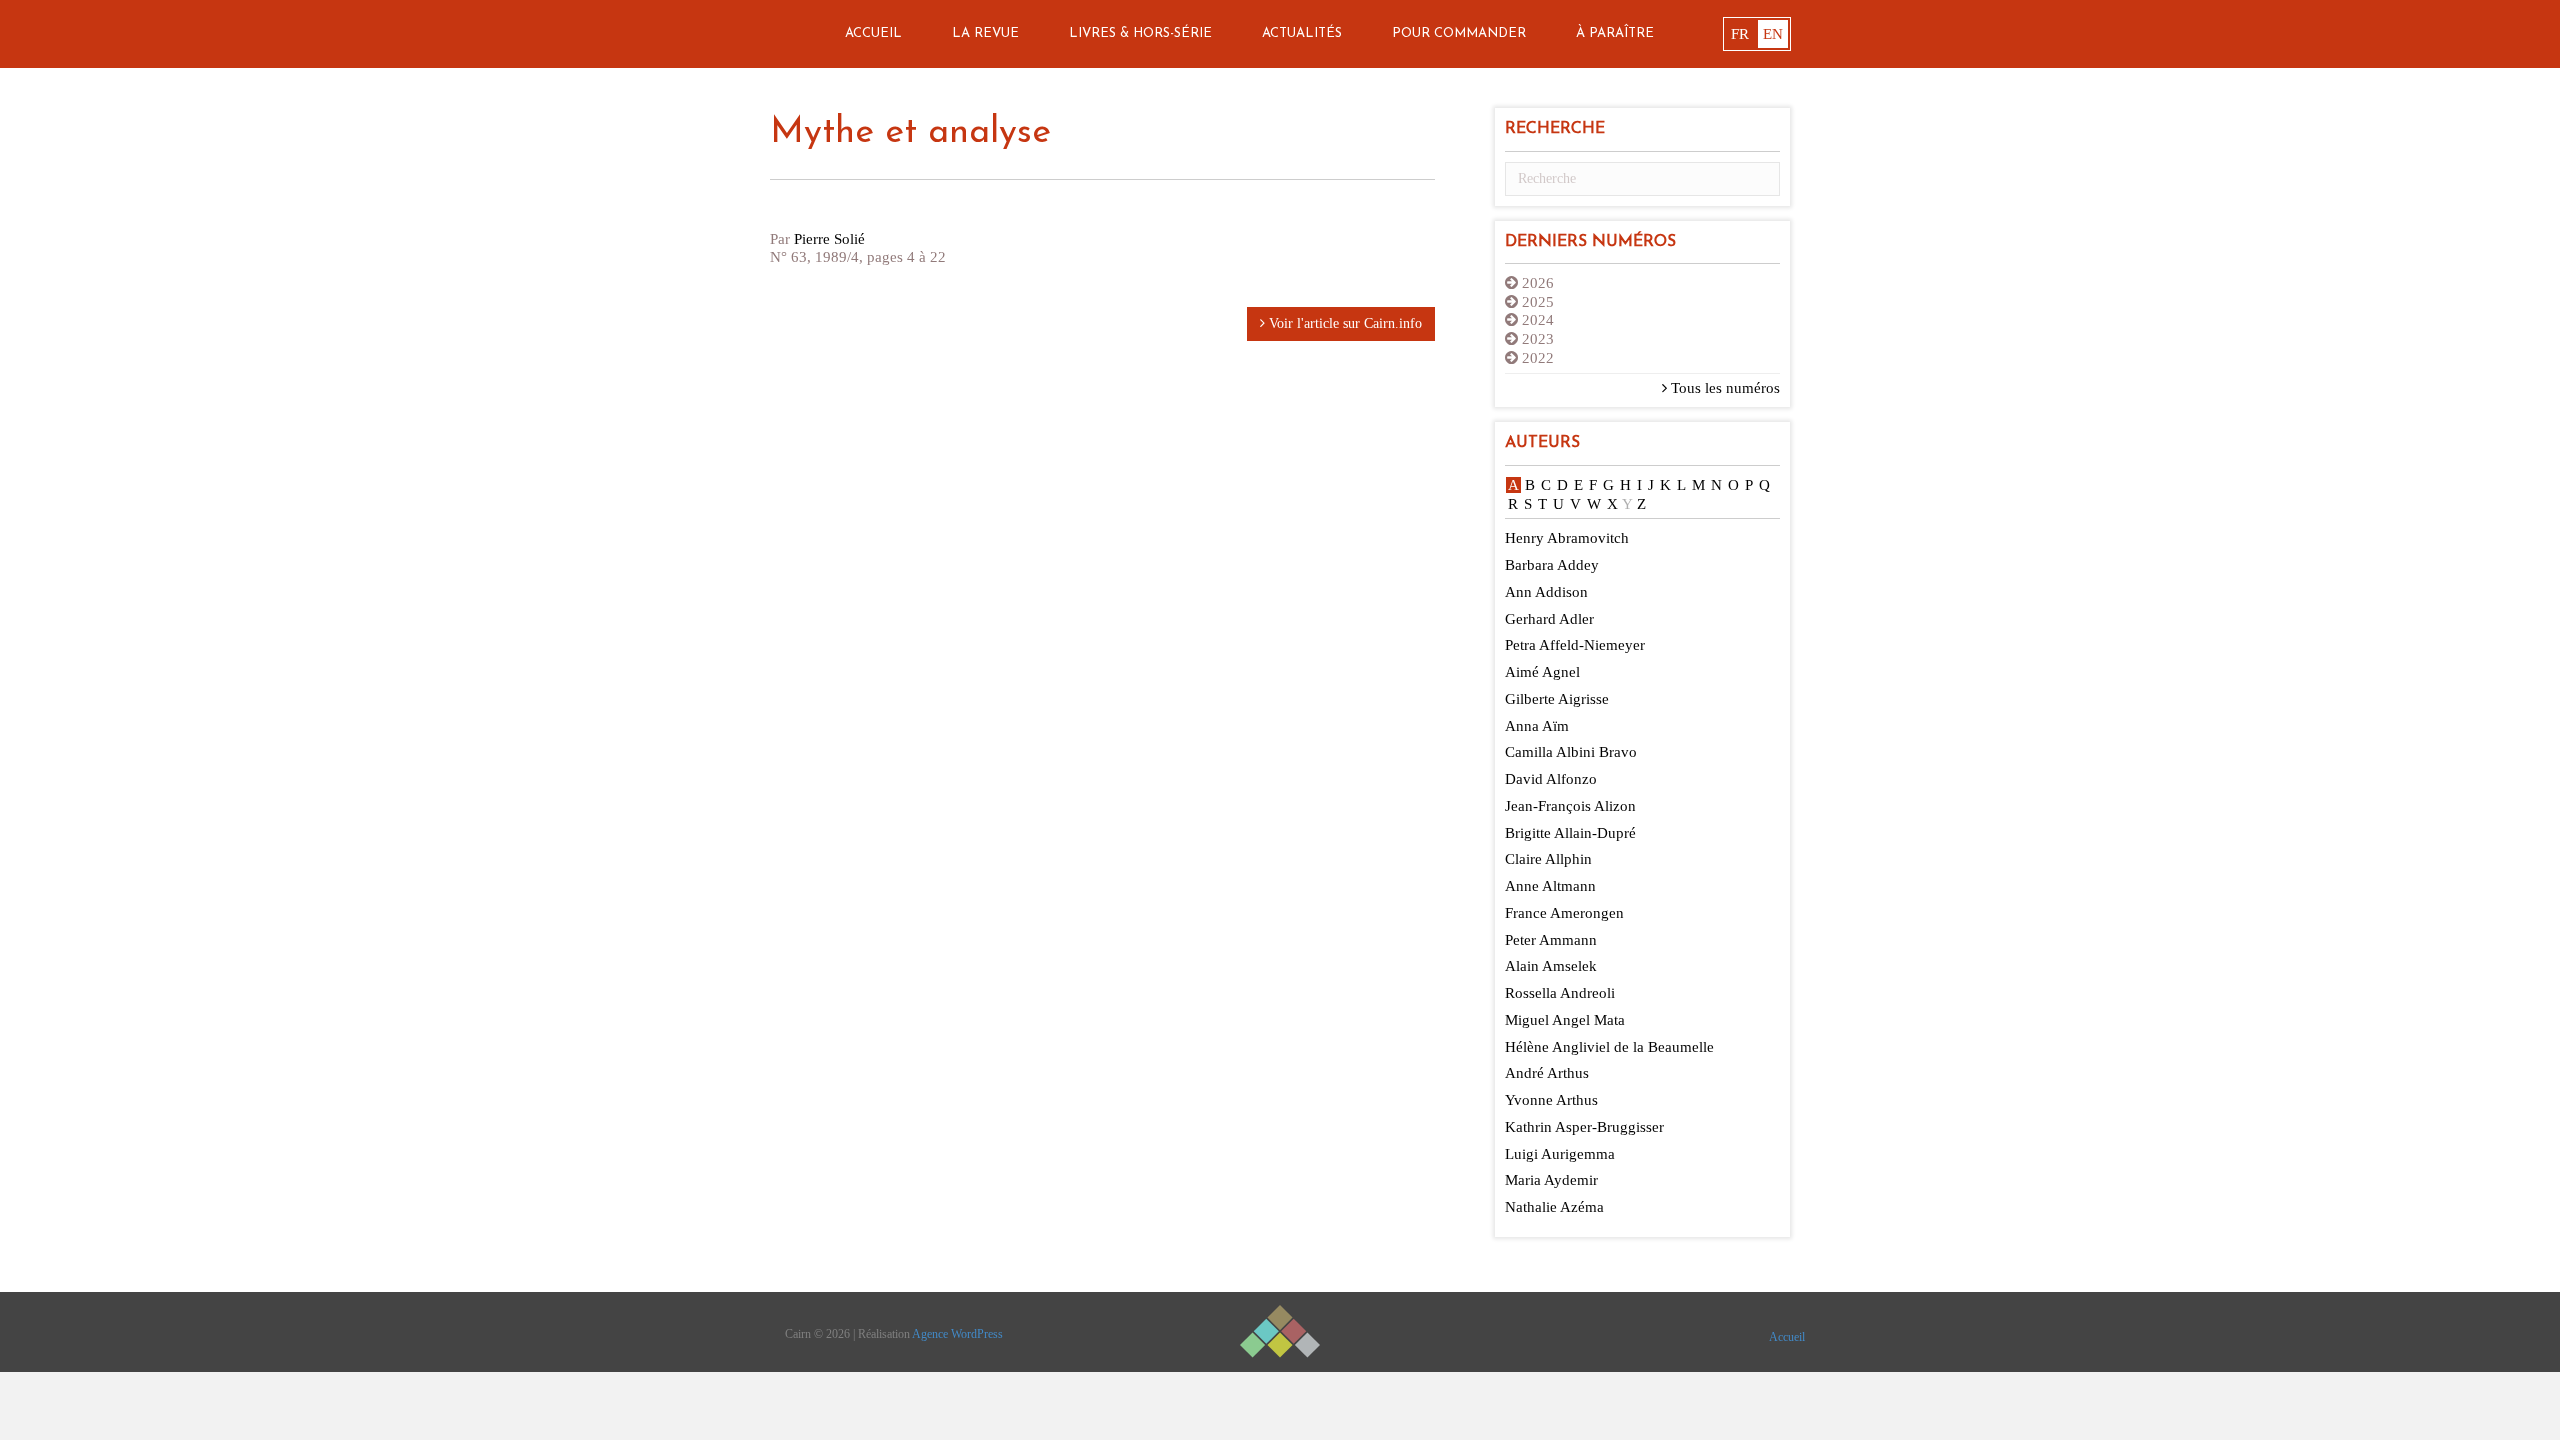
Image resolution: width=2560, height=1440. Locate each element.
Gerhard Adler (1549, 619)
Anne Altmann (1550, 886)
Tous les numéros (1723, 388)
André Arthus (1547, 1073)
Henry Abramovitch (1567, 538)
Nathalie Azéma (1554, 1207)
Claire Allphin (1548, 859)
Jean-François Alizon (1570, 806)
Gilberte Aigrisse (1557, 699)
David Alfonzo (1551, 779)
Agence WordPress (957, 1334)
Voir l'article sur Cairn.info (1343, 323)
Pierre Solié (829, 239)
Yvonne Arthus (1551, 1100)
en (1773, 34)
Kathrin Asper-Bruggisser (1584, 1127)
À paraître (1615, 33)
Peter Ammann (1551, 940)
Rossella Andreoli (1560, 993)
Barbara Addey (1552, 565)
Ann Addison (1546, 592)
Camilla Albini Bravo (1571, 752)
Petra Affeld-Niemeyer (1575, 645)
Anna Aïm (1537, 726)
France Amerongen (1564, 913)
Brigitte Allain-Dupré (1570, 833)
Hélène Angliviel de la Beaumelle (1609, 1047)
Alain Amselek (1551, 966)
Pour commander (1459, 33)
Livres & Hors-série (1140, 33)
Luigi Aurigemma (1560, 1154)
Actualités (1302, 33)
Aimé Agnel (1542, 672)
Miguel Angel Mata (1565, 1020)
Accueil (873, 33)
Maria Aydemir (1551, 1180)
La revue (985, 33)
